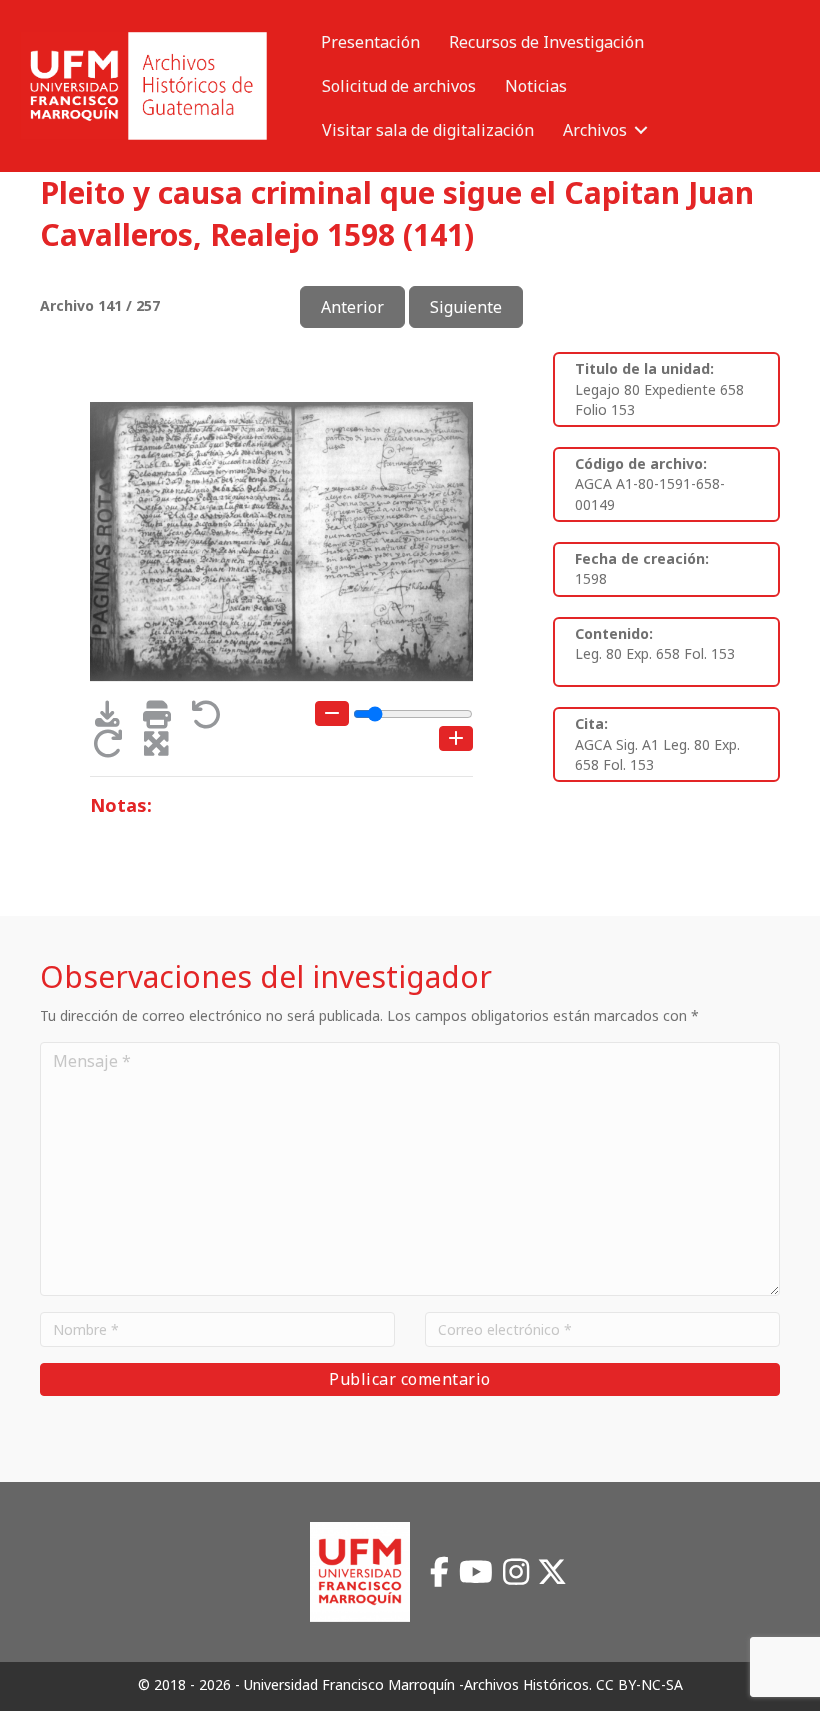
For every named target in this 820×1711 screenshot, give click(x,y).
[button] (641, 130)
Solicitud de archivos (399, 86)
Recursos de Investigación (546, 42)
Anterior (352, 307)
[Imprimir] (163, 719)
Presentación (370, 42)
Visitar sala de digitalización (428, 130)
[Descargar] (114, 719)
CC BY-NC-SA (639, 1684)
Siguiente (466, 307)
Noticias (536, 86)
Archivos (595, 130)
